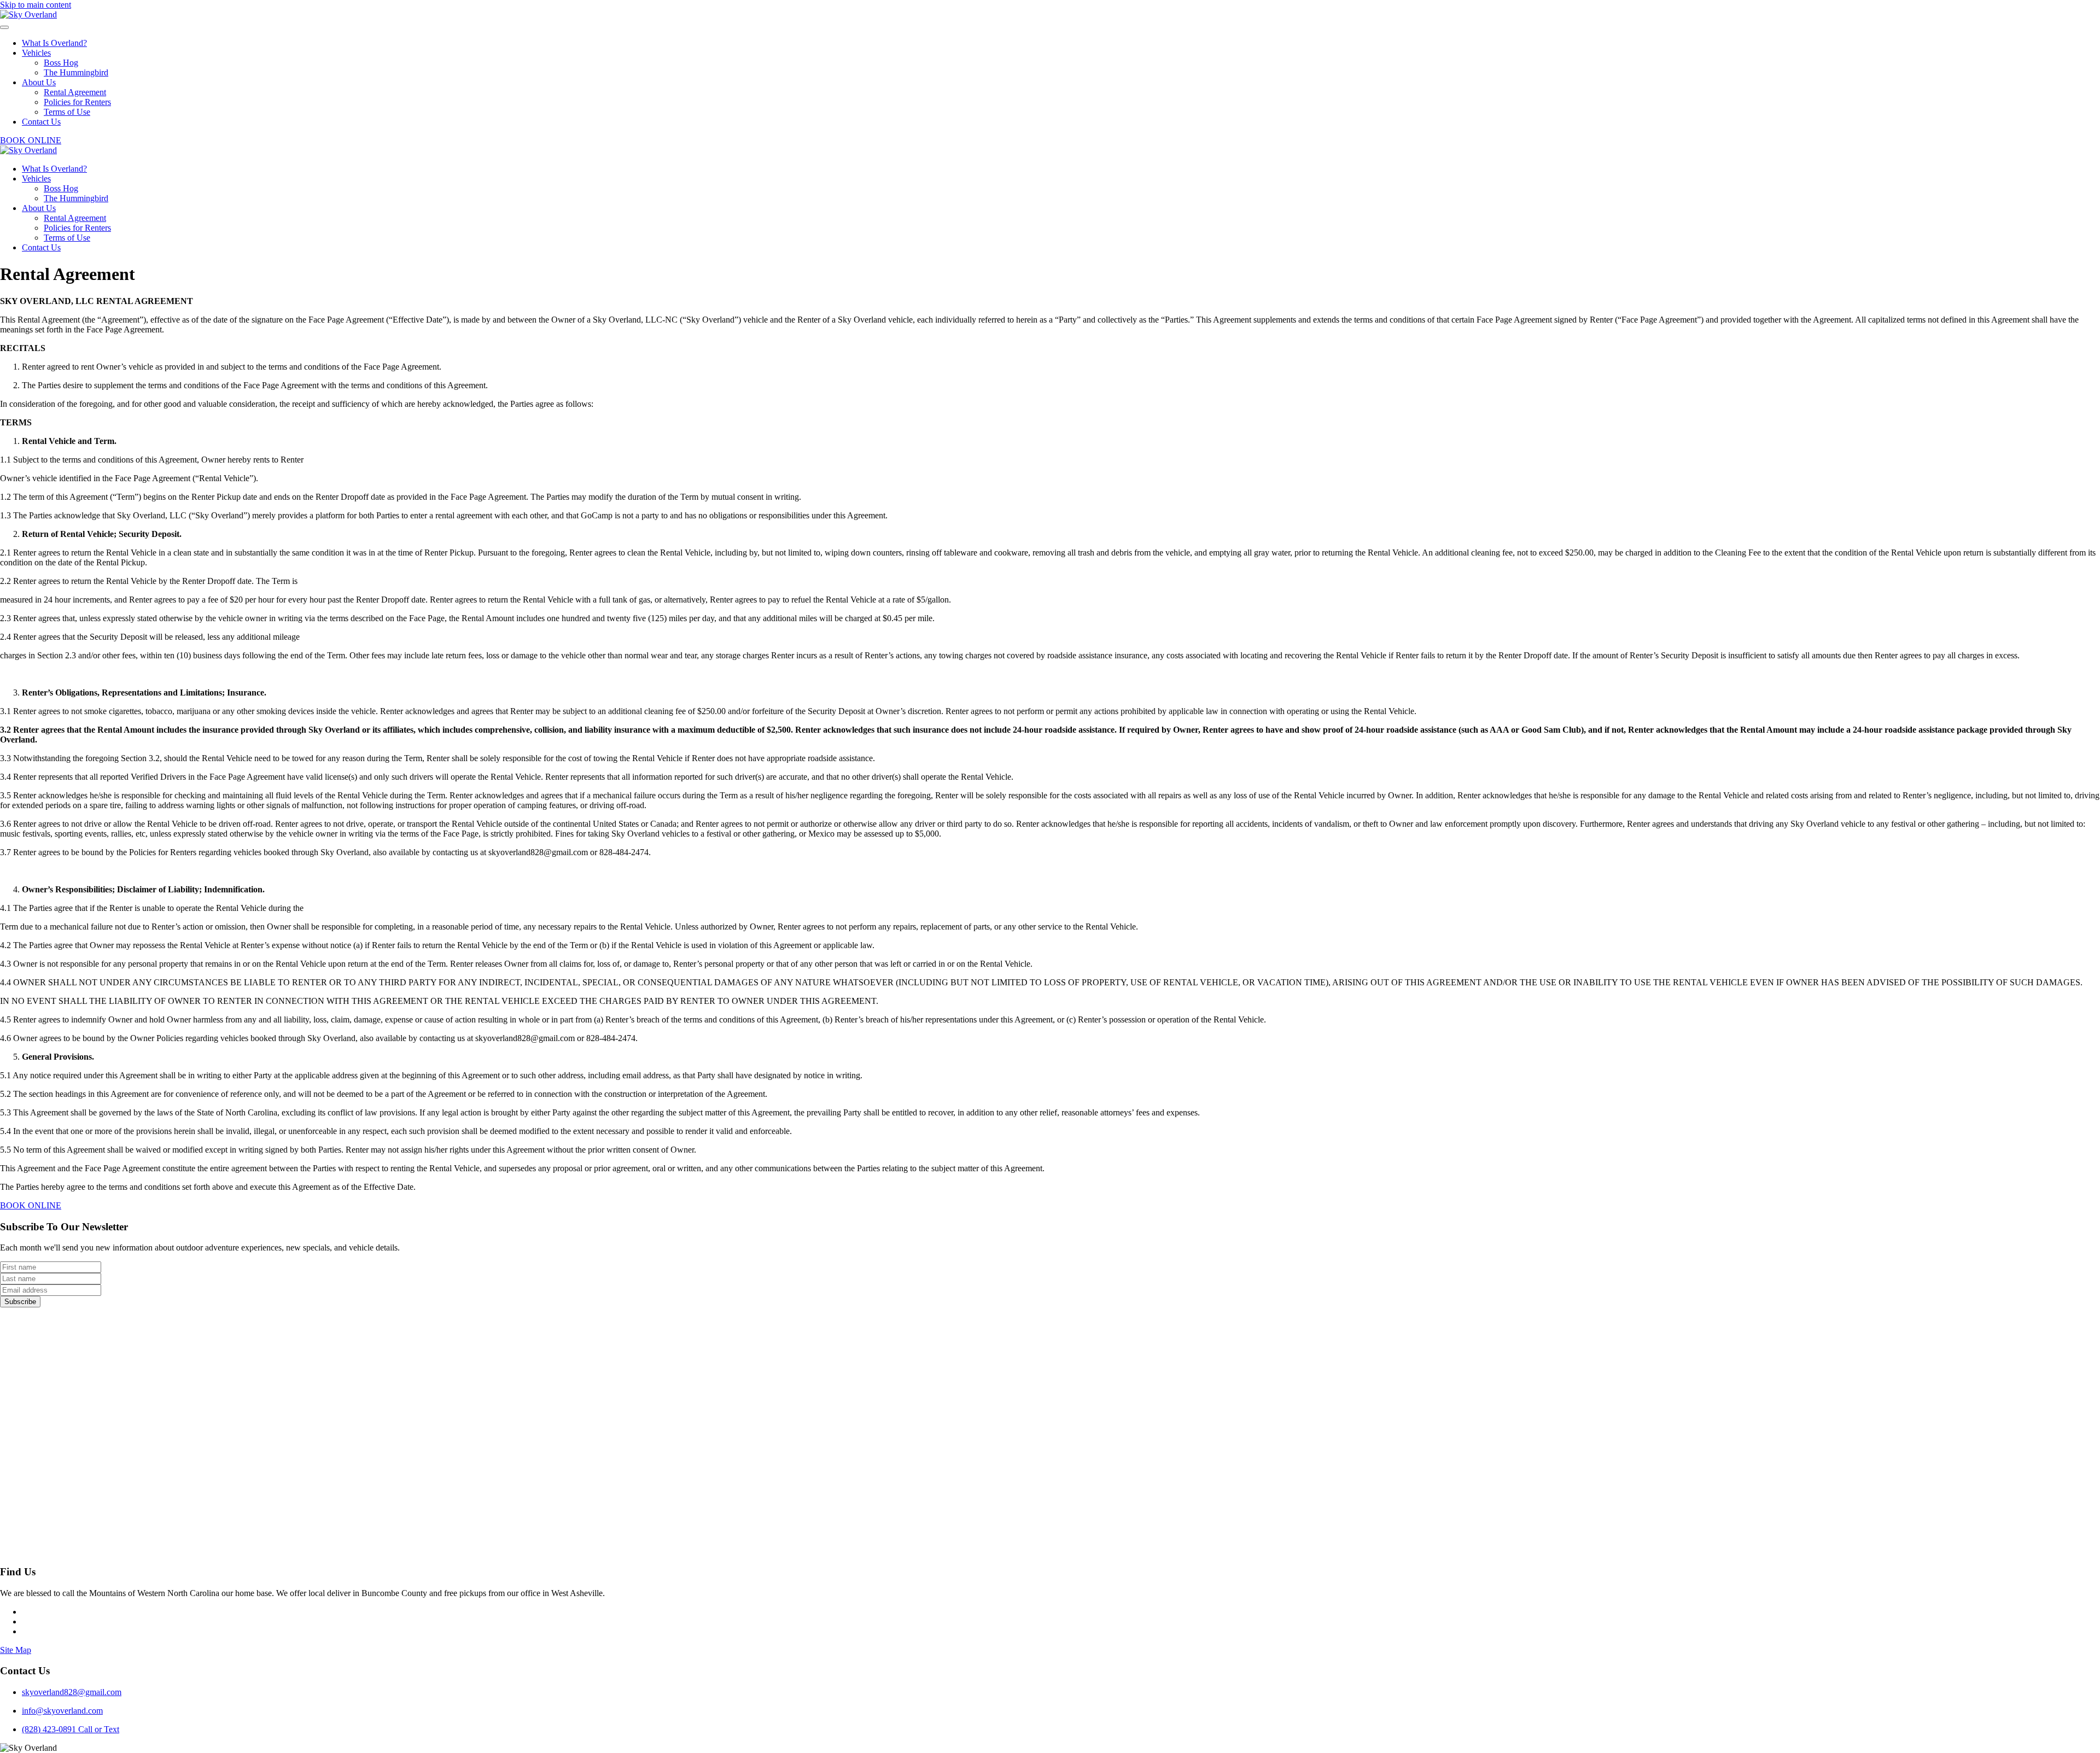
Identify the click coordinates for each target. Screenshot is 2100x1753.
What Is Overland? (54, 43)
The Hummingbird (76, 72)
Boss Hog (61, 63)
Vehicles (36, 53)
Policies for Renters (77, 102)
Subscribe (20, 1302)
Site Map (16, 1650)
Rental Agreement (75, 92)
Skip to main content (36, 5)
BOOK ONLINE (31, 140)
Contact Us (41, 122)
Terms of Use (67, 112)
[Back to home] (28, 14)
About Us (39, 82)
